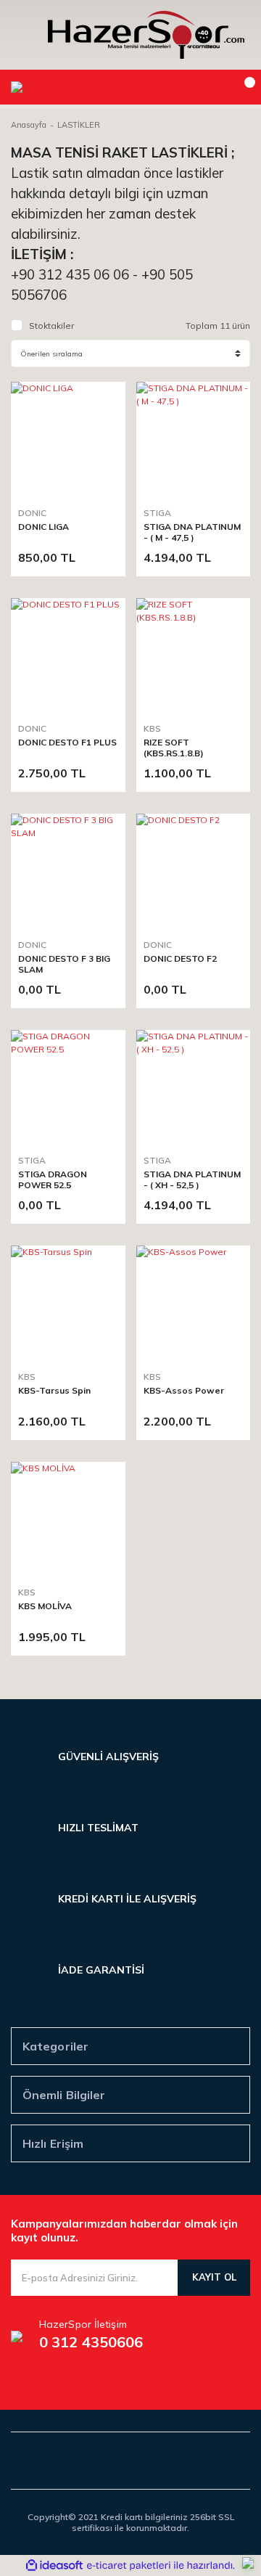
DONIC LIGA (43, 527)
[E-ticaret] (129, 2566)
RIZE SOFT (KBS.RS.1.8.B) (174, 748)
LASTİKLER (79, 125)
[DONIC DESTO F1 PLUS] (68, 655)
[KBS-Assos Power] (194, 1303)
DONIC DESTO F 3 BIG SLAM (64, 964)
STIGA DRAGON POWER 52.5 (53, 1179)
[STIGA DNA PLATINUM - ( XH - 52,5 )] (194, 1087)
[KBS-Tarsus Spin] (68, 1303)
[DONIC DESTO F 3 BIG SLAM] (68, 871)
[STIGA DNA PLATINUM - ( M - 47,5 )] (194, 439)
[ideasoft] (54, 2565)
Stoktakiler (51, 326)
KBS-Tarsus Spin (54, 1390)
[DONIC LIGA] (68, 439)
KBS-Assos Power (184, 1390)
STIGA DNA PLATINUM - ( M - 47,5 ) (192, 532)
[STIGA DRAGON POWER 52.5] (68, 1087)
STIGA (157, 513)
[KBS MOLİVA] (68, 1519)
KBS (152, 728)
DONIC (32, 513)
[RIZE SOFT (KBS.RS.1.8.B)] (194, 655)
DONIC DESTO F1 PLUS (67, 742)
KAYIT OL (214, 2277)
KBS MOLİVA (45, 1606)
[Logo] (146, 35)
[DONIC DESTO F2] (194, 871)
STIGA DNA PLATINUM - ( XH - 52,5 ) (192, 1179)
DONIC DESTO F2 (180, 958)
